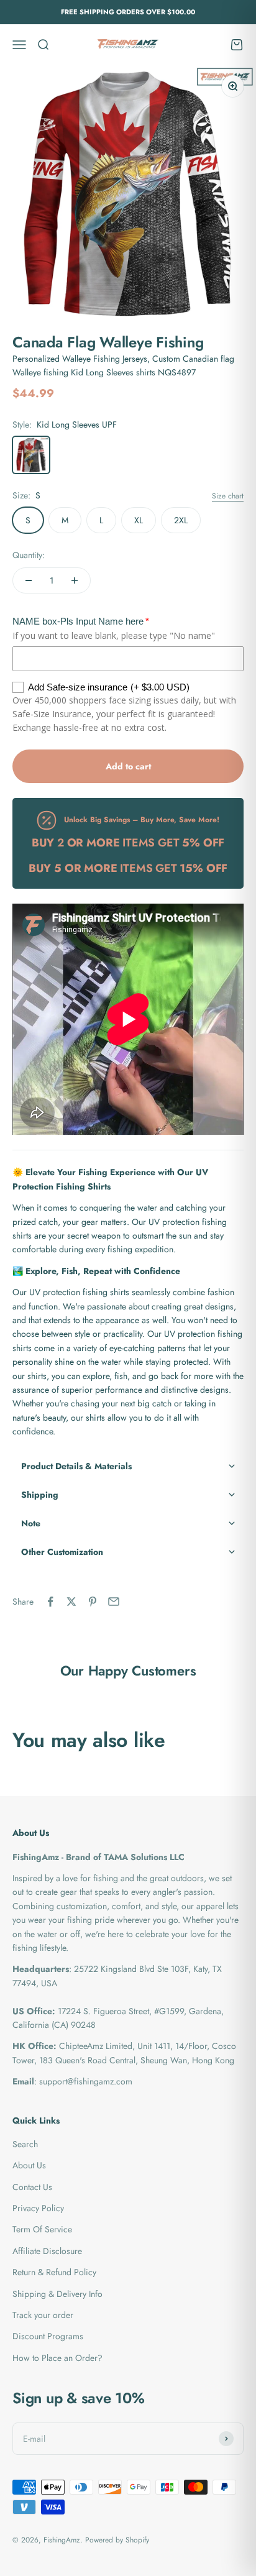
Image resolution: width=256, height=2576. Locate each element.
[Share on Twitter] (71, 1602)
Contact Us (32, 2187)
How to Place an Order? (57, 2358)
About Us (29, 2165)
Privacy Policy (38, 2208)
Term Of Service (42, 2229)
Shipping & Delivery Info (57, 2294)
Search (25, 2144)
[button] (128, 1466)
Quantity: (29, 555)
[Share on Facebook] (50, 1602)
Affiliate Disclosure (47, 2251)
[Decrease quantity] (29, 580)
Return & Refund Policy (54, 2272)
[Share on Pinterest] (93, 1602)
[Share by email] (114, 1602)
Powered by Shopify (117, 2540)
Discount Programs (48, 2336)
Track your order (43, 2315)
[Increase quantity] (75, 580)
